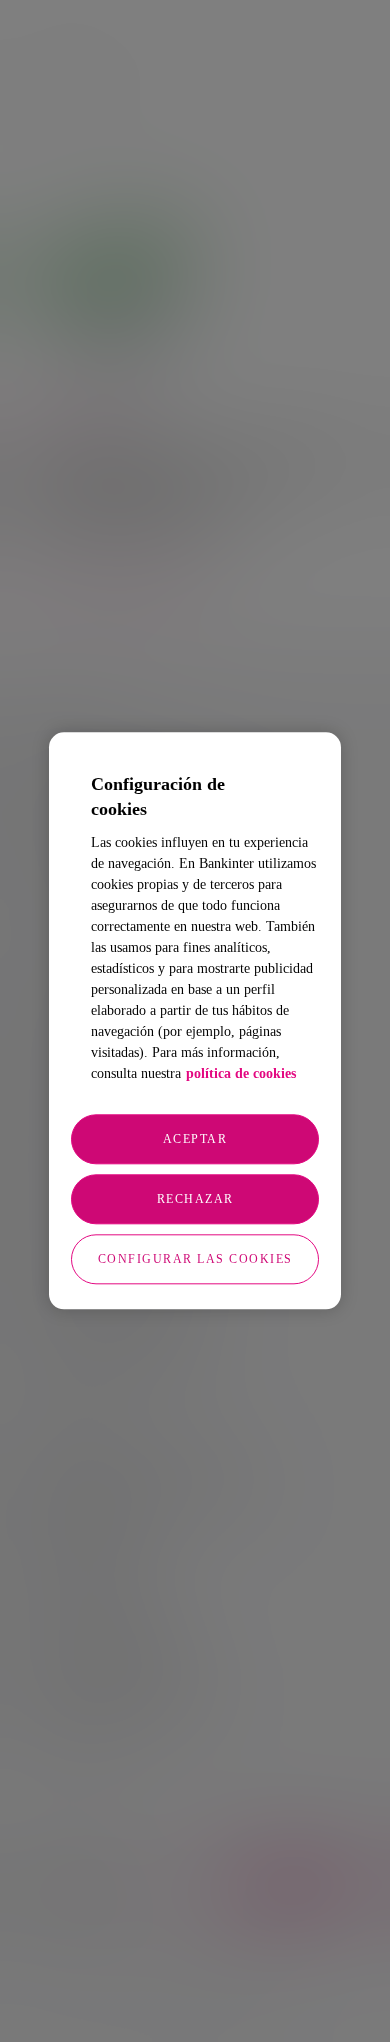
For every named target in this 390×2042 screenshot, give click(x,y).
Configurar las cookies (195, 1260)
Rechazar (195, 1200)
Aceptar (195, 1140)
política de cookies (241, 1074)
